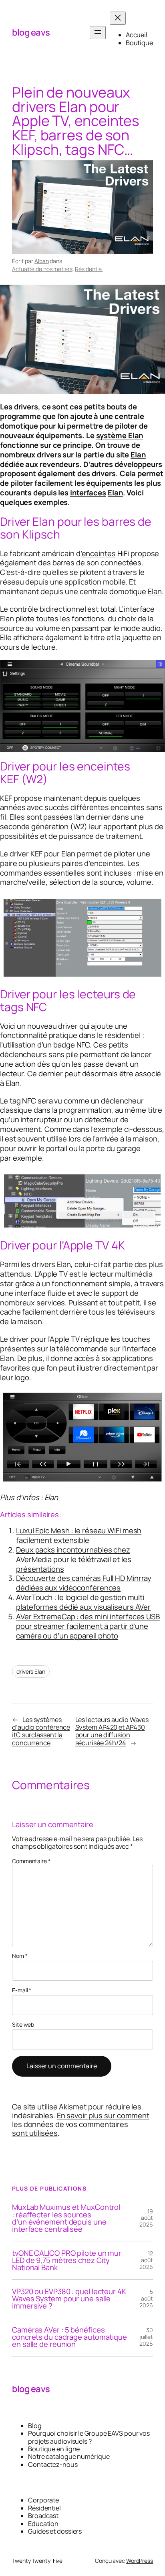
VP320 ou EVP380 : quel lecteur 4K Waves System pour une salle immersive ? (69, 2299)
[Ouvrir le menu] (98, 33)
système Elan (120, 435)
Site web (23, 2025)
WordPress (140, 2561)
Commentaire (31, 1861)
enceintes (99, 553)
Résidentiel (89, 269)
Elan (138, 455)
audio (151, 628)
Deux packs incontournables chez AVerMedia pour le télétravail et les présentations (73, 1559)
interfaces (88, 493)
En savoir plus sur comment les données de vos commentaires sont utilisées (81, 2124)
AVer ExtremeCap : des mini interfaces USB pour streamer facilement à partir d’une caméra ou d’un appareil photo (88, 1626)
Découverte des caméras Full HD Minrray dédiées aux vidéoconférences (84, 1583)
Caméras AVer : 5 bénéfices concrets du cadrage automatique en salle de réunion (69, 2337)
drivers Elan (31, 1671)
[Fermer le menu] (118, 18)
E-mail (22, 1990)
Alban (42, 261)
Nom (20, 1956)
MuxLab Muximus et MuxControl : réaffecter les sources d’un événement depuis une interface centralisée (66, 2218)
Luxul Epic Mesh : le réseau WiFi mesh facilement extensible (79, 1535)
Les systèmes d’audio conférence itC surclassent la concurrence (41, 1731)
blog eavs (31, 32)
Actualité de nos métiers (42, 269)
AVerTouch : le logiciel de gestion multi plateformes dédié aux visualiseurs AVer (83, 1602)
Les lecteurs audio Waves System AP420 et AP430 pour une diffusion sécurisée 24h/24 (112, 1731)
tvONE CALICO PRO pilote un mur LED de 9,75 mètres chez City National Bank (67, 2260)
